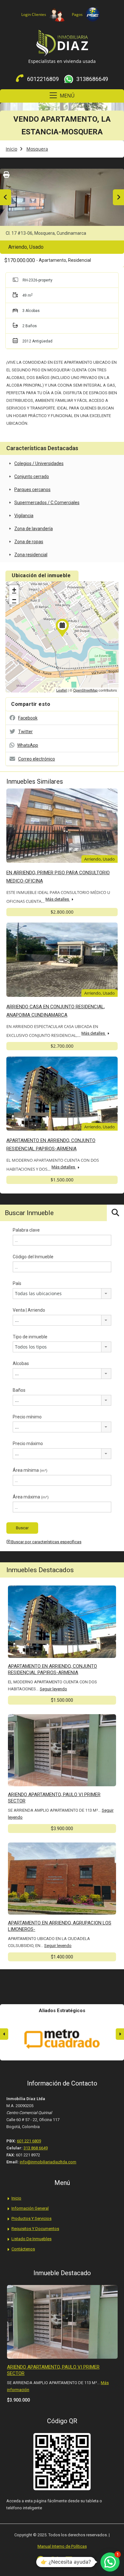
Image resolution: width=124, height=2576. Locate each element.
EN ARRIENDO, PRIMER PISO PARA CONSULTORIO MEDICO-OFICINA (58, 877)
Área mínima (30, 1470)
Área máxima (31, 1497)
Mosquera (37, 149)
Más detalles (58, 899)
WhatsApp (28, 745)
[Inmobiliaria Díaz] (62, 44)
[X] (55, 2560)
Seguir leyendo (53, 1689)
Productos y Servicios (31, 2218)
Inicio (11, 149)
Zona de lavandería (34, 529)
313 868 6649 (36, 2148)
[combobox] (62, 1294)
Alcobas (21, 1363)
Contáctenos (23, 2249)
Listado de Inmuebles (31, 2239)
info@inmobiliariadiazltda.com (48, 2162)
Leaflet (62, 690)
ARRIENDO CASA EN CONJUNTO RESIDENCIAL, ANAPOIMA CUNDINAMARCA (56, 1011)
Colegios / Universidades (39, 463)
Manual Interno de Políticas (62, 2546)
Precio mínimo (27, 1417)
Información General (30, 2208)
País (17, 1283)
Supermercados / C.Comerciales (47, 503)
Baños (19, 1390)
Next (118, 197)
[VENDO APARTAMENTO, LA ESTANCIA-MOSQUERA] (62, 628)
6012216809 (43, 79)
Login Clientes (34, 14)
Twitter (25, 732)
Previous (6, 197)
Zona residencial (31, 555)
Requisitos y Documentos (35, 2229)
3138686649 (92, 79)
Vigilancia (24, 516)
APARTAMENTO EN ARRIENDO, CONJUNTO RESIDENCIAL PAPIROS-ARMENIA (51, 1145)
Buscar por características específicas (46, 1542)
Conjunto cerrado (32, 477)
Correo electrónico (37, 759)
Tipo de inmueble (30, 1337)
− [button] (14, 600)
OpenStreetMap (85, 690)
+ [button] (14, 590)
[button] (110, 2562)
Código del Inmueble (33, 1257)
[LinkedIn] (69, 2560)
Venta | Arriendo (29, 1310)
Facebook (28, 718)
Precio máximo (28, 1444)
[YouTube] (83, 2560)
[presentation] (4, 2034)
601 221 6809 (29, 2141)
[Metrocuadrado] (62, 2039)
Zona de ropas (29, 542)
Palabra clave (26, 1230)
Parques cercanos (32, 490)
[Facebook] (41, 2560)
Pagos (77, 14)
